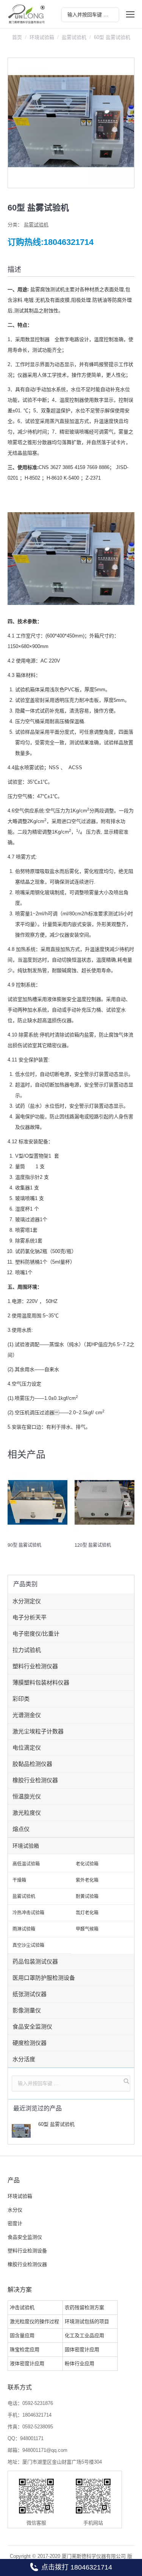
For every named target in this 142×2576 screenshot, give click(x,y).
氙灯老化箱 (87, 1913)
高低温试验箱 (26, 1864)
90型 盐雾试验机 (24, 1545)
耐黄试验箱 (87, 1897)
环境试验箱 (42, 37)
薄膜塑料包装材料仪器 (41, 1682)
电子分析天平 (30, 1617)
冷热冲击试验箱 (28, 1913)
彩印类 (21, 1699)
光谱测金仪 (27, 1715)
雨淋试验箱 (24, 1929)
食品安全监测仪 (32, 2027)
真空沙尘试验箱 (28, 1945)
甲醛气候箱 (87, 1929)
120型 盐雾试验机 (93, 1545)
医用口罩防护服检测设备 (44, 1978)
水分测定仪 (27, 1601)
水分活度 (24, 2059)
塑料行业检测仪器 (35, 1666)
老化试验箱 (87, 1864)
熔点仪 (21, 1829)
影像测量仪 (27, 2010)
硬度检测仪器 (30, 2043)
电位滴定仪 (27, 1748)
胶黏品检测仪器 (32, 1764)
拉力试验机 (27, 1650)
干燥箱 (19, 1880)
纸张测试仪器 (30, 1994)
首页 (17, 37)
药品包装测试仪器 (35, 1961)
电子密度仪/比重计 (36, 1634)
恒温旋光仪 (27, 1796)
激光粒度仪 (27, 1813)
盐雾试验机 (74, 37)
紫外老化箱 (87, 1880)
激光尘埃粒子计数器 (38, 1731)
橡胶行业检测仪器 (35, 1780)
